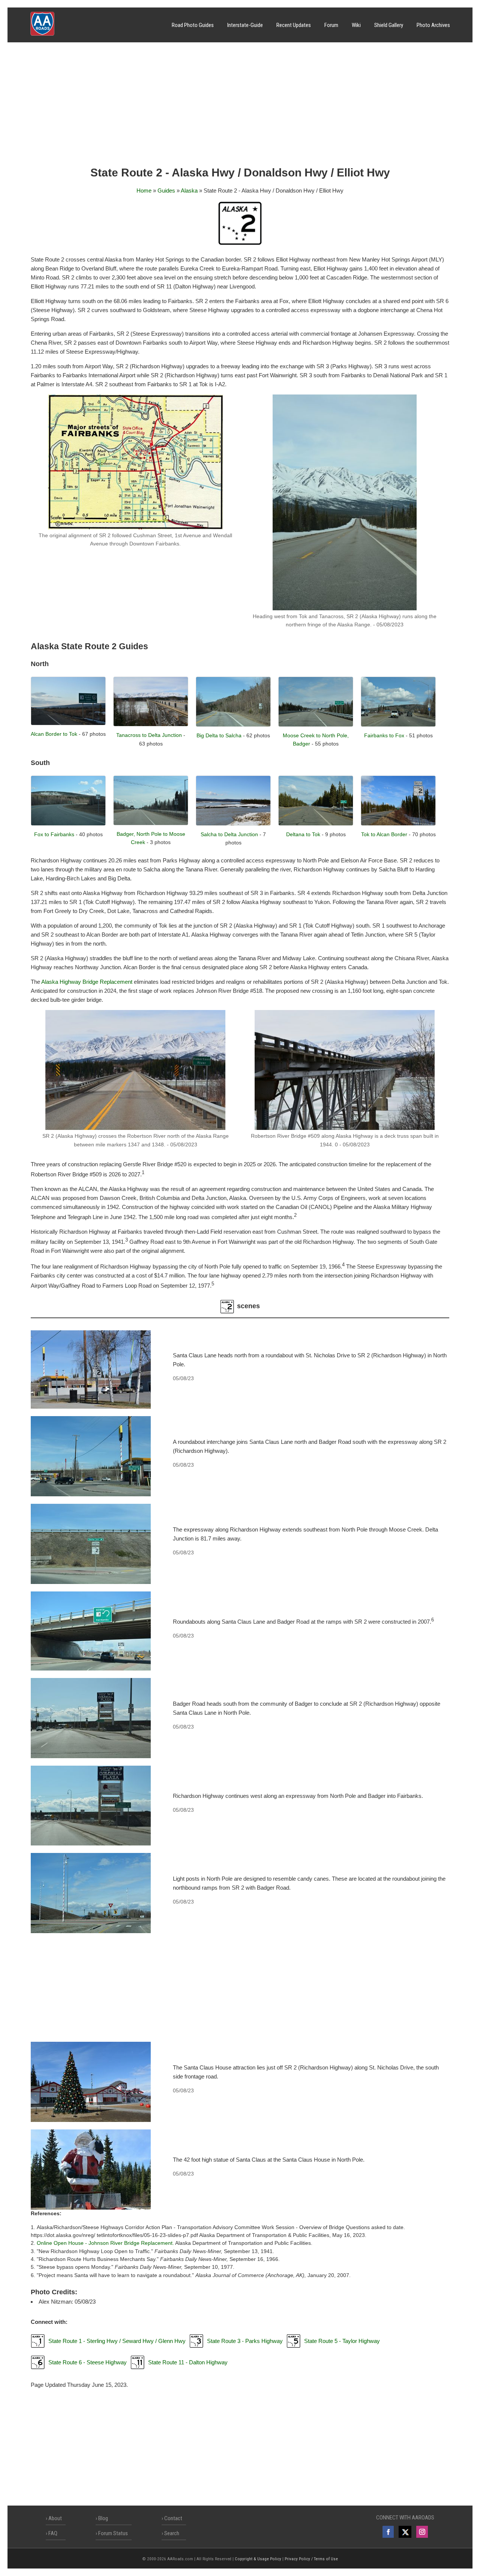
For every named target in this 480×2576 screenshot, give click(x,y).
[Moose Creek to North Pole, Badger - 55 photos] (316, 725)
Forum (331, 25)
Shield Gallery (389, 25)
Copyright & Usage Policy (258, 2559)
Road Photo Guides (193, 25)
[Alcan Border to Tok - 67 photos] (68, 723)
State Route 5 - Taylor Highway (342, 2341)
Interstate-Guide (245, 25)
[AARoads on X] (405, 2532)
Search (172, 2533)
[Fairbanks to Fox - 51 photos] (398, 725)
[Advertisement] (240, 107)
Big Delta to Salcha (219, 735)
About (55, 2518)
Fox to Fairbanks (54, 834)
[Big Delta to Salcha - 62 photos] (233, 725)
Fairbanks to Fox (384, 735)
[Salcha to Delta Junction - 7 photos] (233, 824)
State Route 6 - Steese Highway (88, 2362)
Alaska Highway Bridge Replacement (87, 982)
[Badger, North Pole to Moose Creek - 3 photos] (151, 823)
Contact (173, 2518)
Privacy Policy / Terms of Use (311, 2559)
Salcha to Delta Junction (229, 834)
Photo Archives (433, 25)
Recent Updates (294, 25)
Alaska (189, 191)
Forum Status (113, 2533)
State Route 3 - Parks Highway (245, 2341)
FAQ (53, 2533)
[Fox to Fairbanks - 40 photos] (68, 824)
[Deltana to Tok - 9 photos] (316, 824)
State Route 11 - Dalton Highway (188, 2362)
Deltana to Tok (303, 834)
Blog (103, 2518)
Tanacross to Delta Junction (149, 735)
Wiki (356, 25)
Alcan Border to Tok (54, 734)
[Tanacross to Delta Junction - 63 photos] (151, 724)
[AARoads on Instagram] (422, 2532)
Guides (166, 191)
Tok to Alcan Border (384, 834)
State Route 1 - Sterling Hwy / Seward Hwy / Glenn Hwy (117, 2341)
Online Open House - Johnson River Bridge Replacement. (105, 2243)
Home (144, 191)
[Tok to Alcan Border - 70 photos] (398, 824)
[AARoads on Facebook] (388, 2532)
